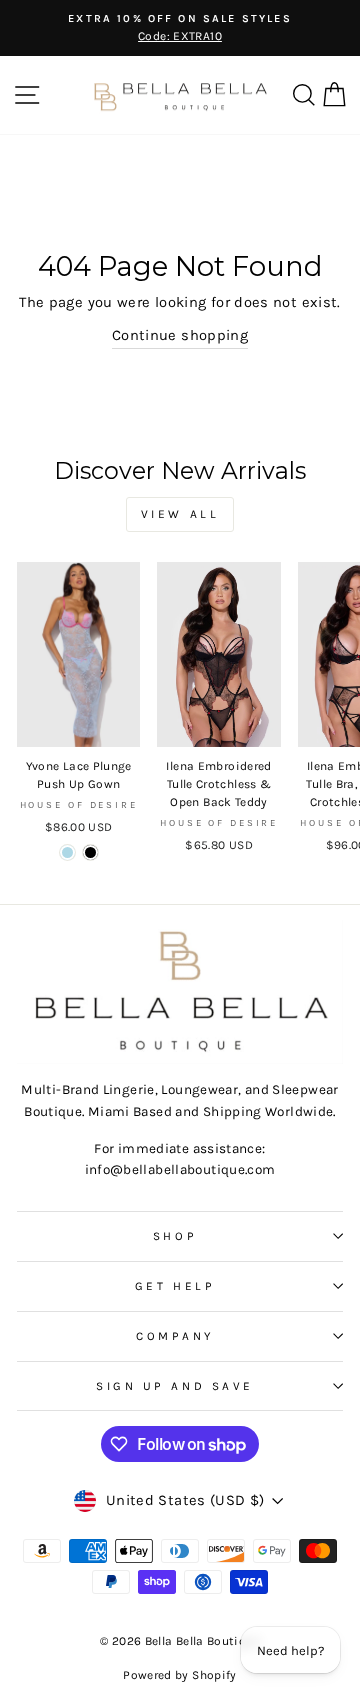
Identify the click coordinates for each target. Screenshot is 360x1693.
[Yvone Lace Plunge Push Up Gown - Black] (90, 852)
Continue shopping (180, 335)
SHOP (175, 1236)
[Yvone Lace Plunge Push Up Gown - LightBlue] (67, 852)
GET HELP (175, 1286)
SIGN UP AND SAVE (175, 1386)
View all (180, 514)
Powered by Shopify (180, 1675)
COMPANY (175, 1336)
